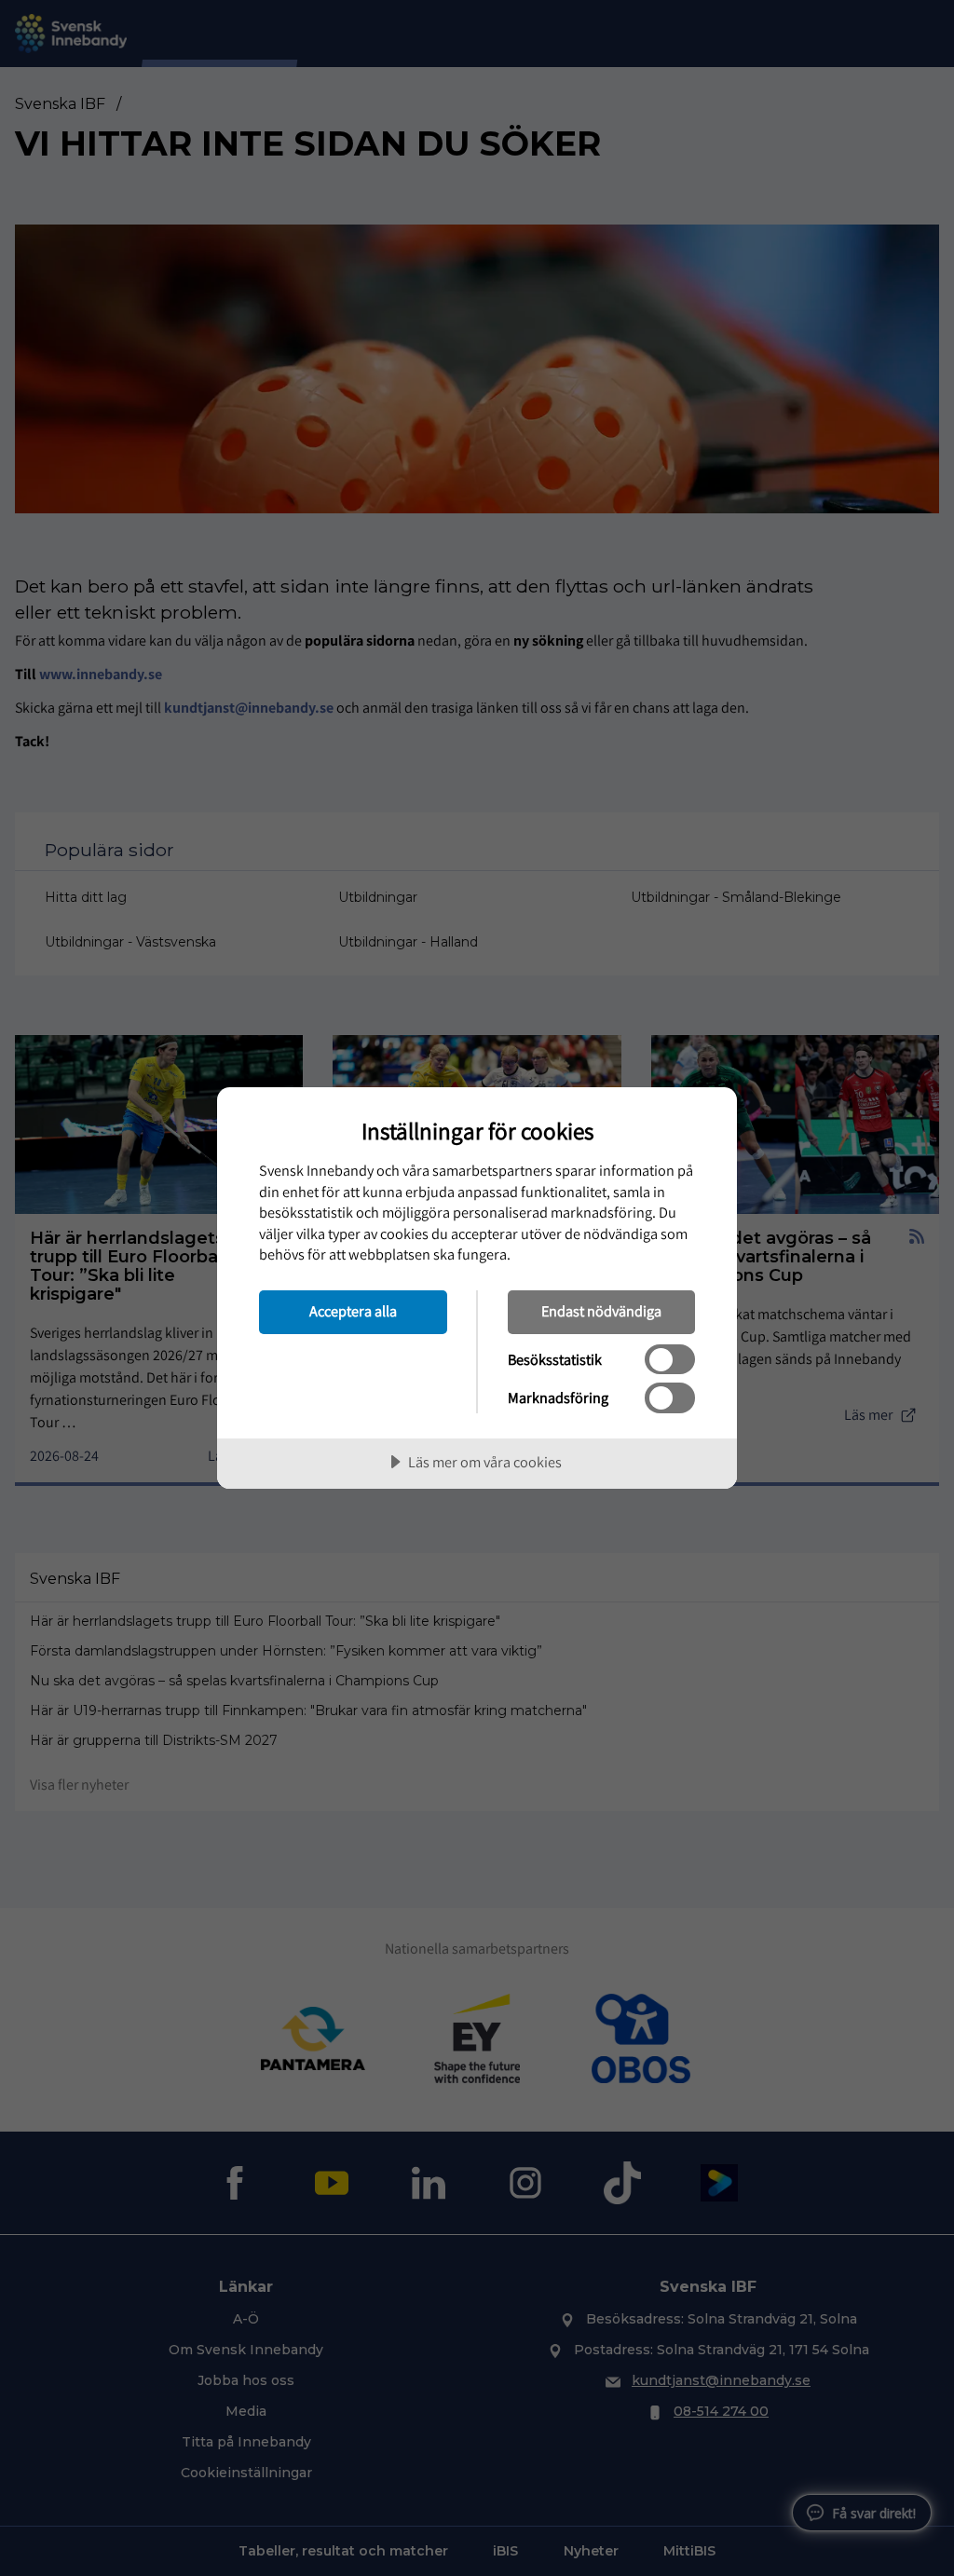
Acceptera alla (353, 1311)
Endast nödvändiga (601, 1311)
